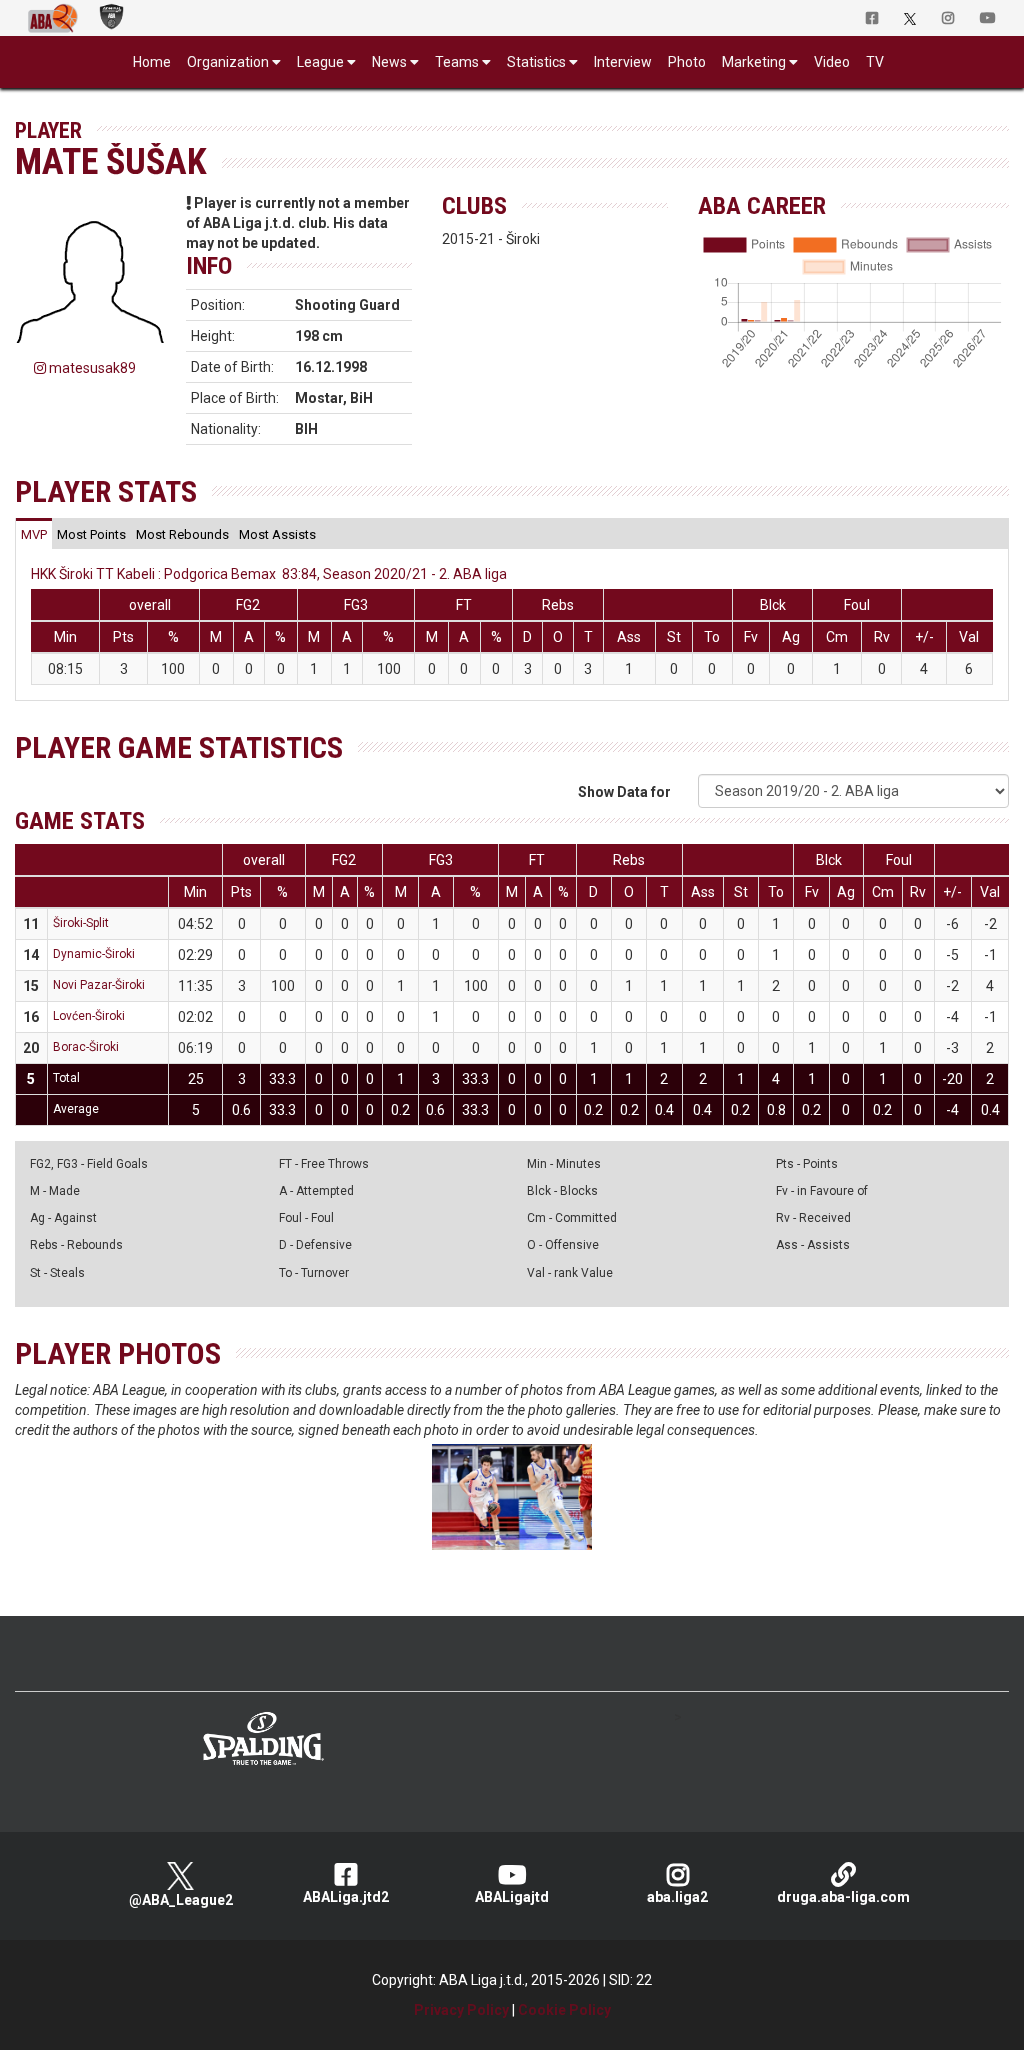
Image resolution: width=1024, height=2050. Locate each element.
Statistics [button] (536, 62)
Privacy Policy (461, 2010)
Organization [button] (228, 62)
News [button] (389, 62)
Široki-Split (81, 923)
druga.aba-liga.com (843, 1897)
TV (875, 62)
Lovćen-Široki (89, 1016)
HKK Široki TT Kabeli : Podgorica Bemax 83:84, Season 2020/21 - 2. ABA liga (269, 574)
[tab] (34, 534)
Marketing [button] (754, 62)
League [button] (320, 62)
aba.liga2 (677, 1897)
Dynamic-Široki (94, 954)
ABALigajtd (512, 1897)
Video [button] (832, 62)
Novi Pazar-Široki (99, 985)
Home (152, 62)
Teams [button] (457, 62)
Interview (623, 62)
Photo (687, 62)
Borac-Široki (86, 1047)
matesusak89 (91, 368)
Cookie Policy (564, 2010)
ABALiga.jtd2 (346, 1897)
